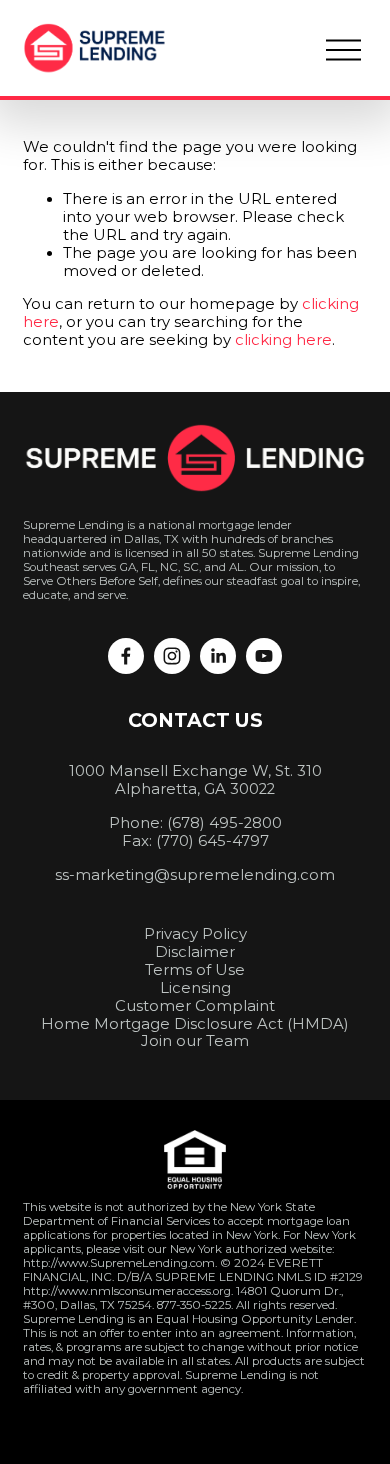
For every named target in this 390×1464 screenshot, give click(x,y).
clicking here (283, 340)
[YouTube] (264, 656)
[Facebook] (126, 656)
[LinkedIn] (218, 656)
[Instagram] (172, 656)
